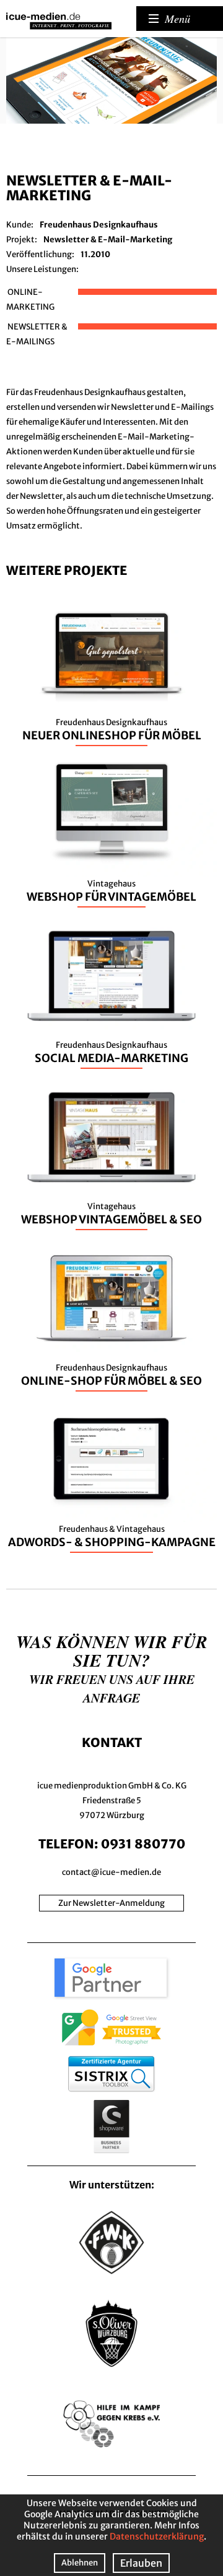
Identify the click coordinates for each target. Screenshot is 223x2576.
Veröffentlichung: (40, 254)
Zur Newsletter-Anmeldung (111, 1903)
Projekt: (22, 240)
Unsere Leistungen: (42, 269)
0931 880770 (143, 1844)
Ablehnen (80, 2563)
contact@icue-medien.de (111, 1872)
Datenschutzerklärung (157, 2536)
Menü (177, 19)
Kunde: (20, 225)
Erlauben (141, 2563)
